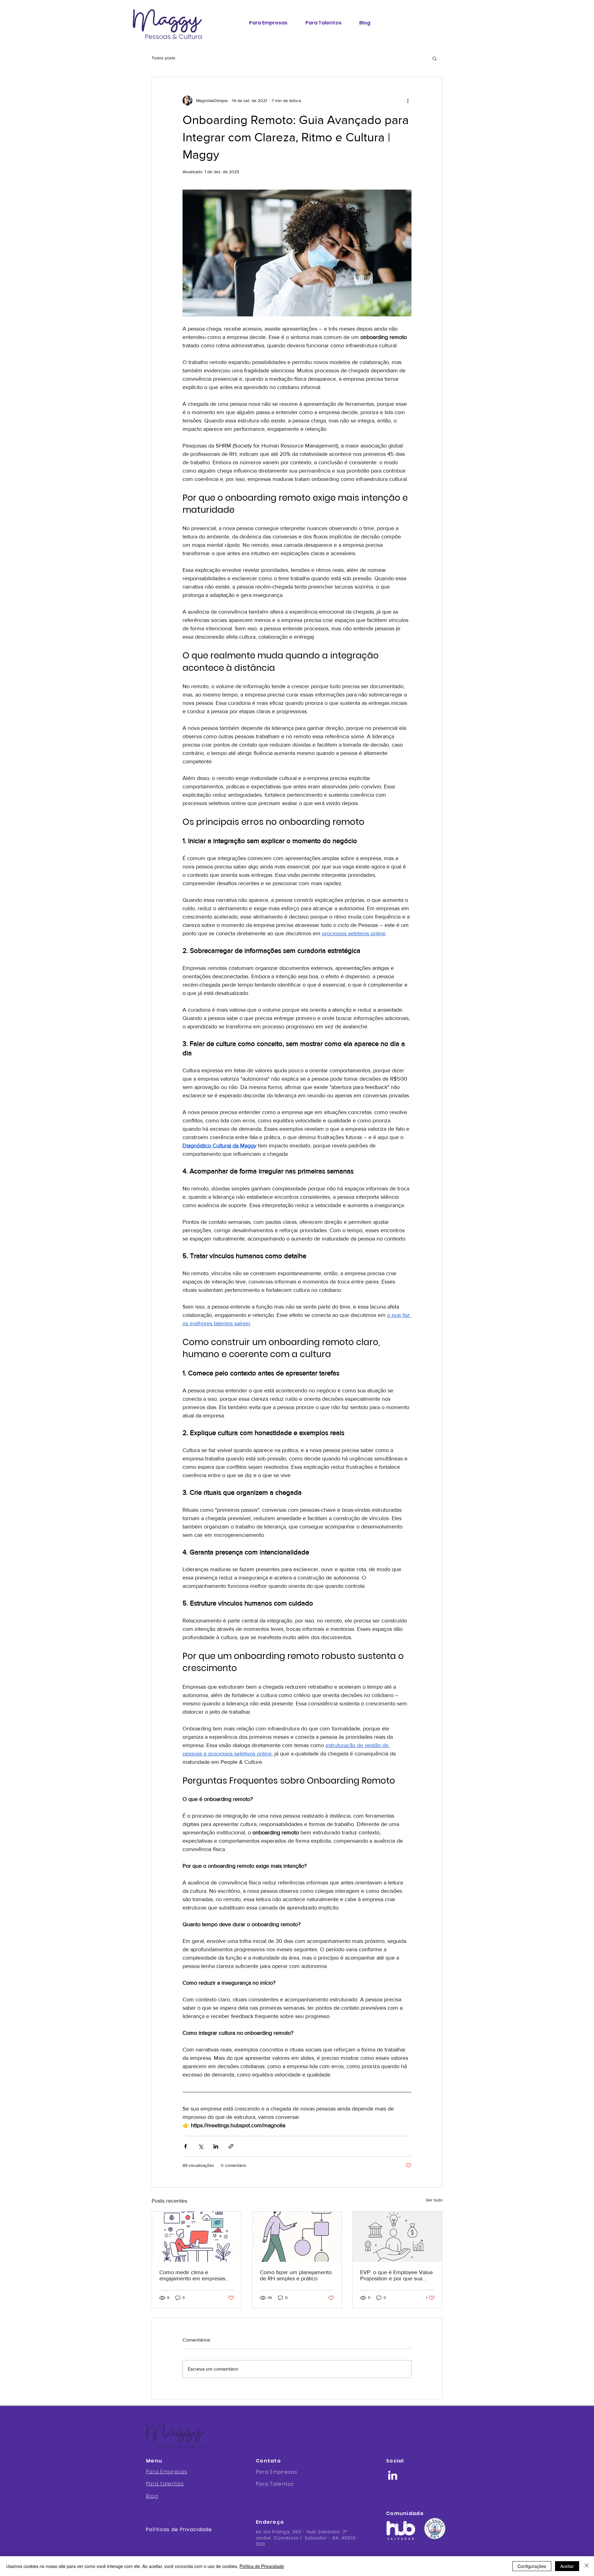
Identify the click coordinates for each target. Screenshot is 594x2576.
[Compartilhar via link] (231, 2146)
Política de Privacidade (262, 2566)
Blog (152, 2496)
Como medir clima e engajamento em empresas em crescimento (192, 2275)
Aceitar (567, 2566)
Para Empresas (167, 2472)
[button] (435, 58)
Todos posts (164, 58)
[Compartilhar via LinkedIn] (216, 2146)
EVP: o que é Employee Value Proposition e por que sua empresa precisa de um (396, 2275)
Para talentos (165, 2484)
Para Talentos (275, 2484)
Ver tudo (434, 2200)
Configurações (532, 2566)
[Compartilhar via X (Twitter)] (201, 2146)
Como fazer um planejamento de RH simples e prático (296, 2275)
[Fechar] (587, 2566)
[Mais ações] (408, 101)
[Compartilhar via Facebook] (185, 2146)
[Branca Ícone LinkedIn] (393, 2475)
